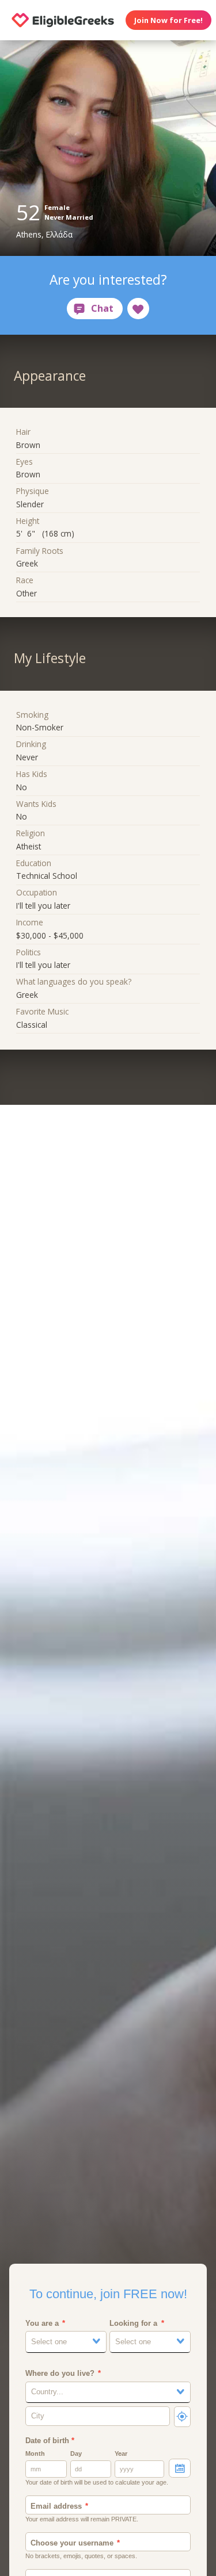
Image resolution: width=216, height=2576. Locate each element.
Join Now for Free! (168, 20)
